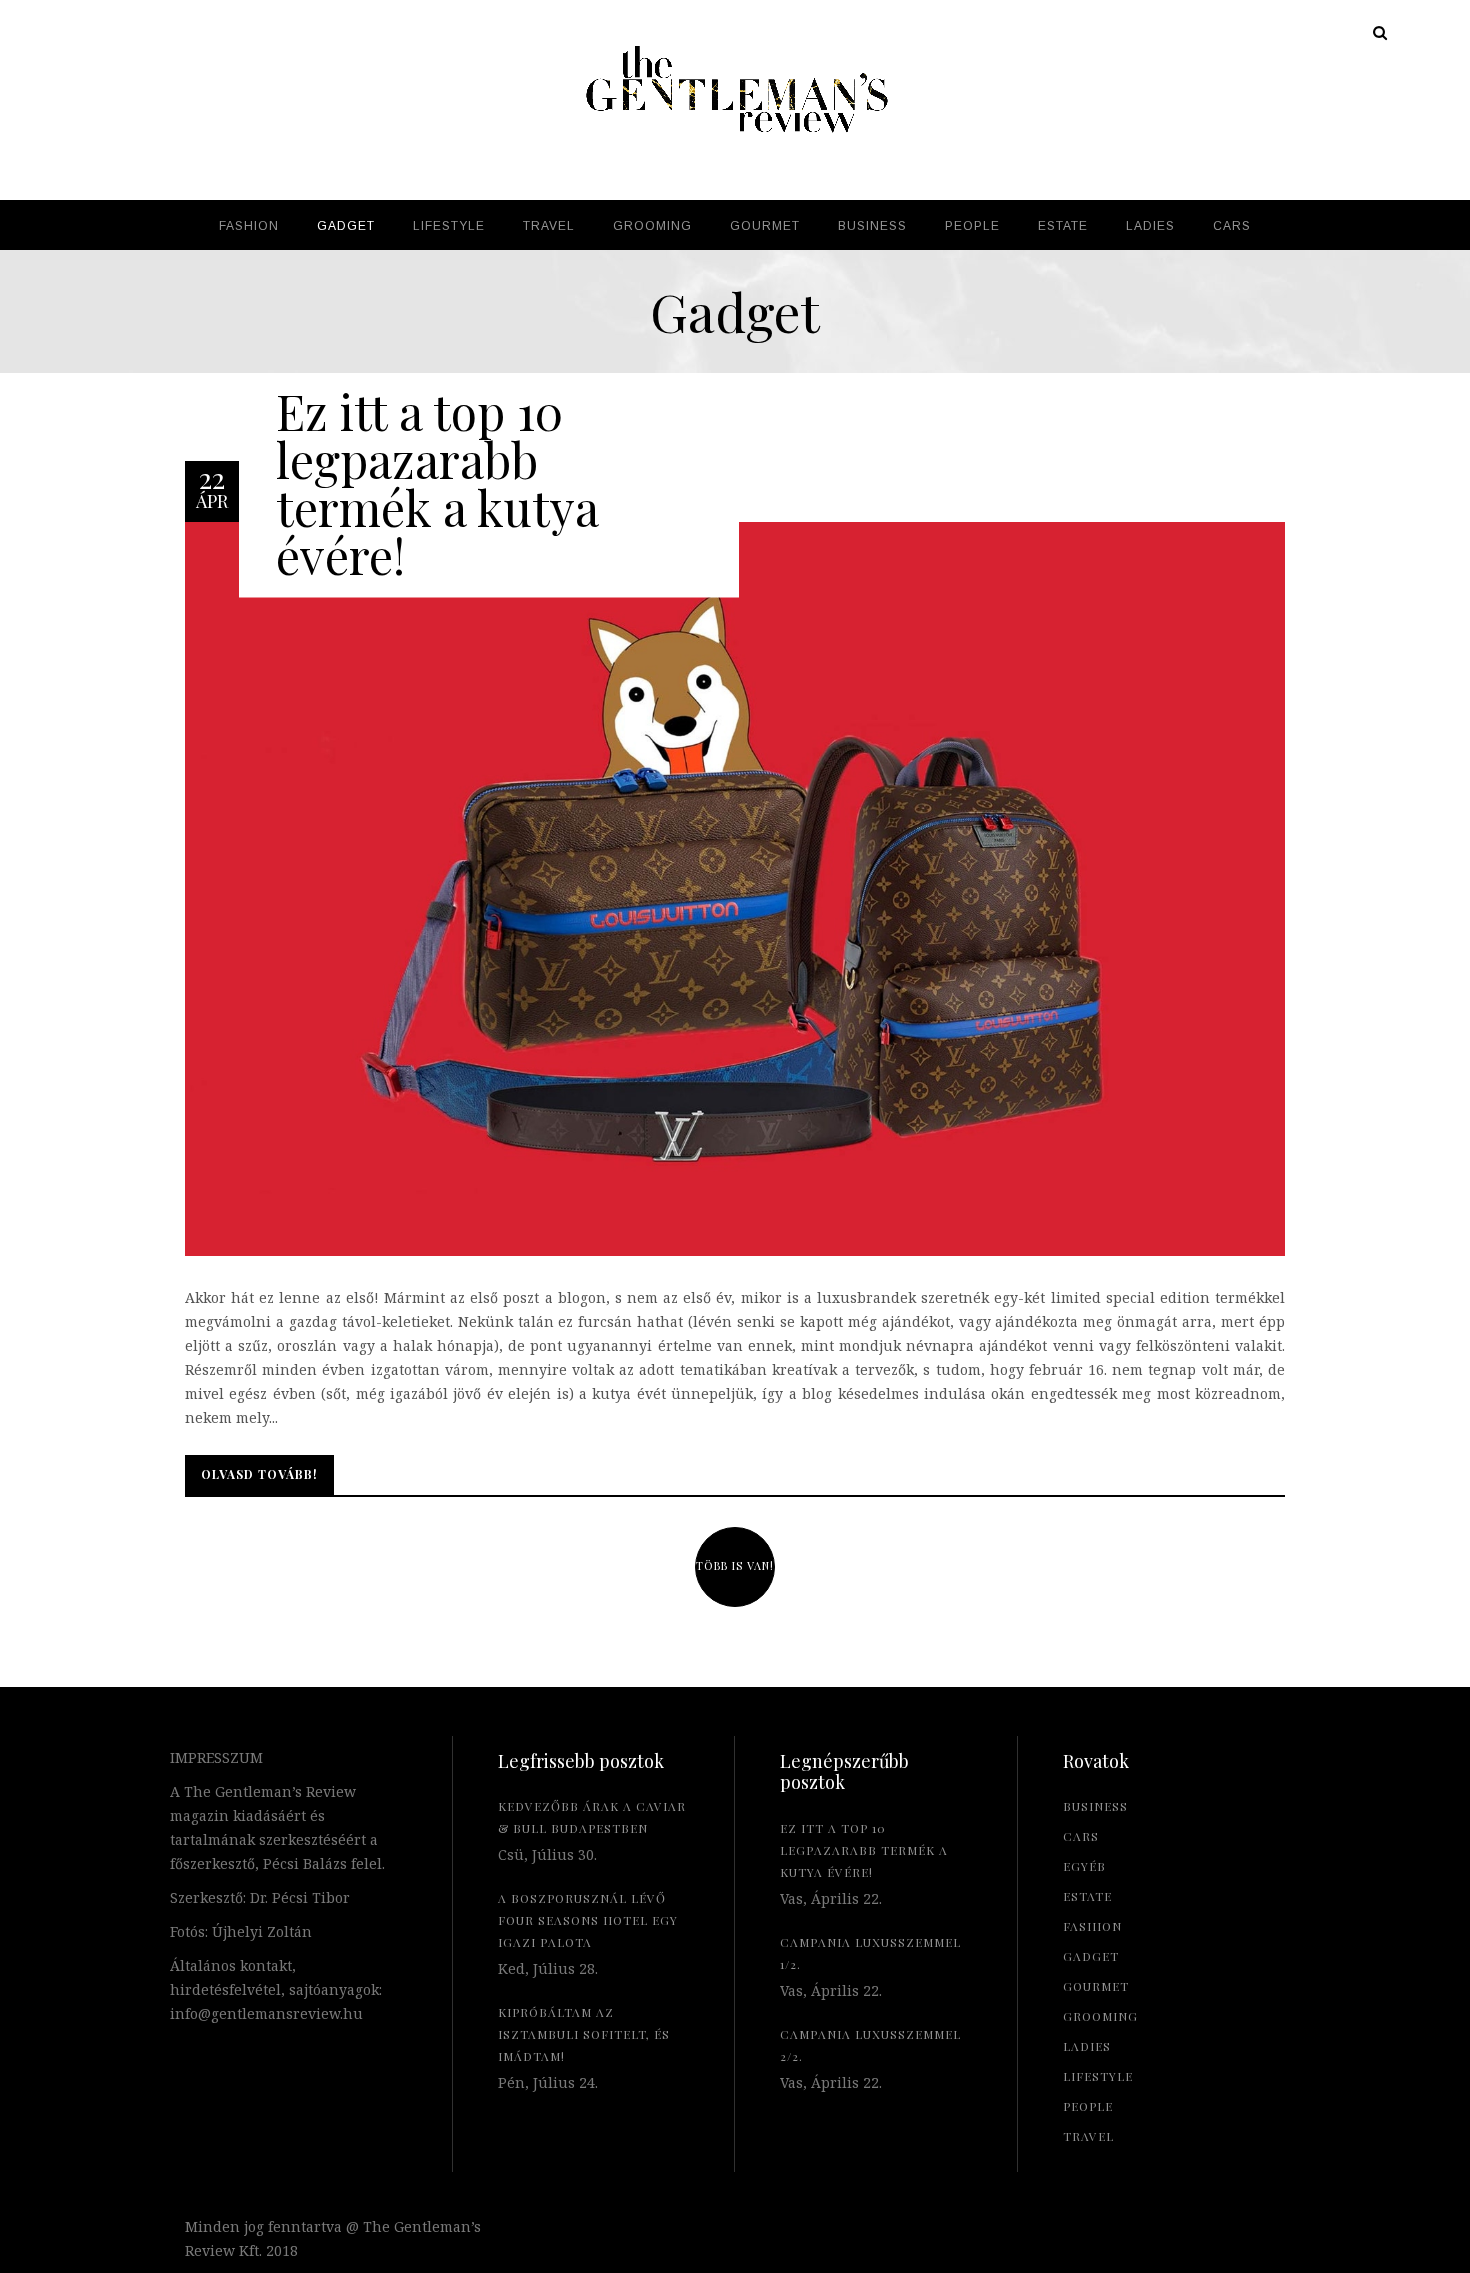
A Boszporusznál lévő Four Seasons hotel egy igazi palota (588, 1920)
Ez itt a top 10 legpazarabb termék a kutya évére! (437, 482)
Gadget (1091, 1956)
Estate (1087, 1896)
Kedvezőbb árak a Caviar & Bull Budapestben (592, 1817)
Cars (1081, 1836)
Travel (1088, 2136)
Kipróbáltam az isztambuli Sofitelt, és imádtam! (584, 2034)
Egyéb (1084, 1866)
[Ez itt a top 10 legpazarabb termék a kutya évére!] (735, 887)
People (1088, 2106)
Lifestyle (1098, 2076)
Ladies (1087, 2046)
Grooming (1100, 2016)
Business (1095, 1806)
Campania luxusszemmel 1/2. (870, 1953)
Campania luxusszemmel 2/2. (870, 2045)
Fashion (1092, 1926)
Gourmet (1096, 1986)
